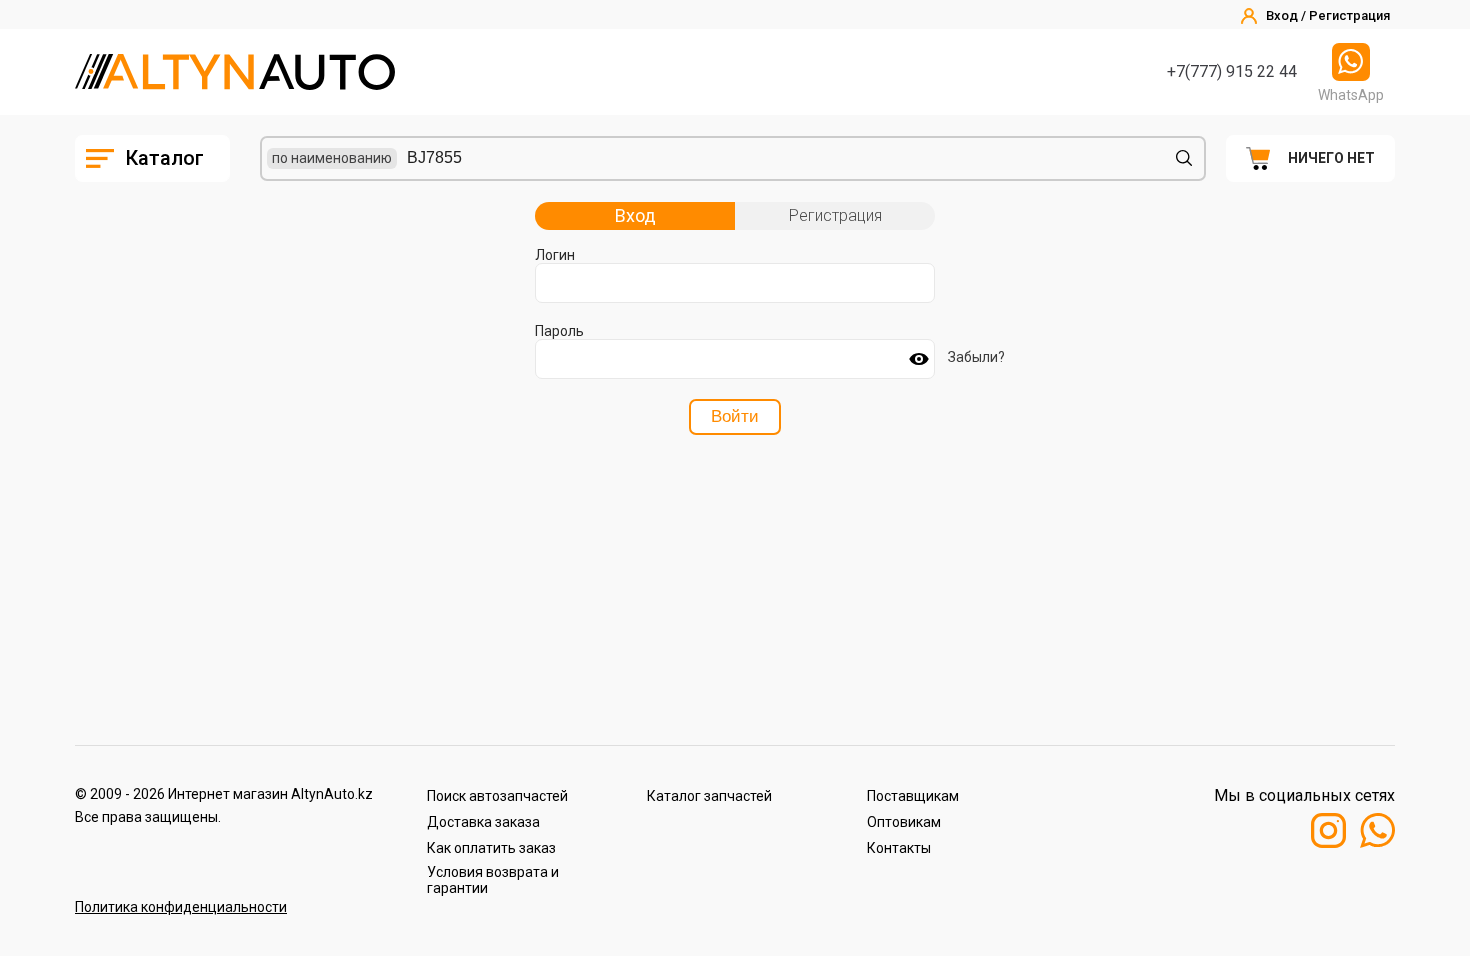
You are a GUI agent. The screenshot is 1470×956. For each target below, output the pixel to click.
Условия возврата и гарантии (493, 880)
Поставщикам (913, 796)
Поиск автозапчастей (497, 796)
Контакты (899, 848)
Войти (735, 416)
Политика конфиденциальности (181, 907)
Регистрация (835, 215)
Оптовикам (904, 822)
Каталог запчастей (709, 796)
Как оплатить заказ (491, 848)
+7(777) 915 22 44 (1232, 71)
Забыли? (976, 357)
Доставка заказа (483, 822)
